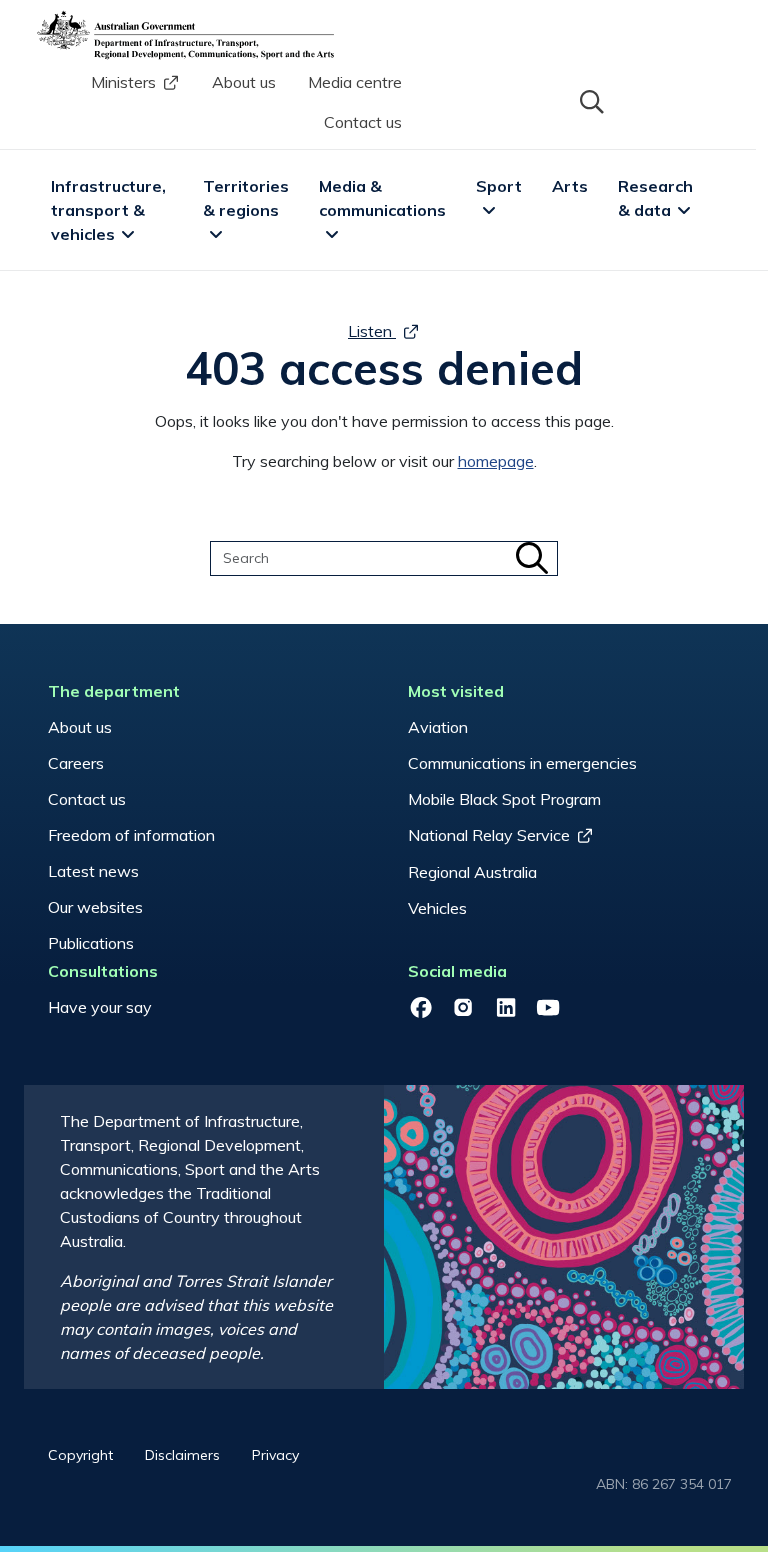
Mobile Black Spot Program (504, 799)
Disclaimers (182, 1455)
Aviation (438, 727)
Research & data (657, 198)
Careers (76, 763)
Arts (570, 186)
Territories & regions (248, 198)
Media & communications (382, 198)
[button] (590, 100)
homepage (496, 461)
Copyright (80, 1455)
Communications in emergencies (522, 763)
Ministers (123, 82)
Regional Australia (472, 872)
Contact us (363, 122)
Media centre (355, 82)
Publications (91, 943)
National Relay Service (489, 835)
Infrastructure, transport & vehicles (110, 210)
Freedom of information (131, 835)
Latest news (93, 871)
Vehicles (437, 908)
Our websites (95, 907)
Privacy (275, 1455)
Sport (499, 186)
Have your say (100, 1007)
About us (244, 82)
